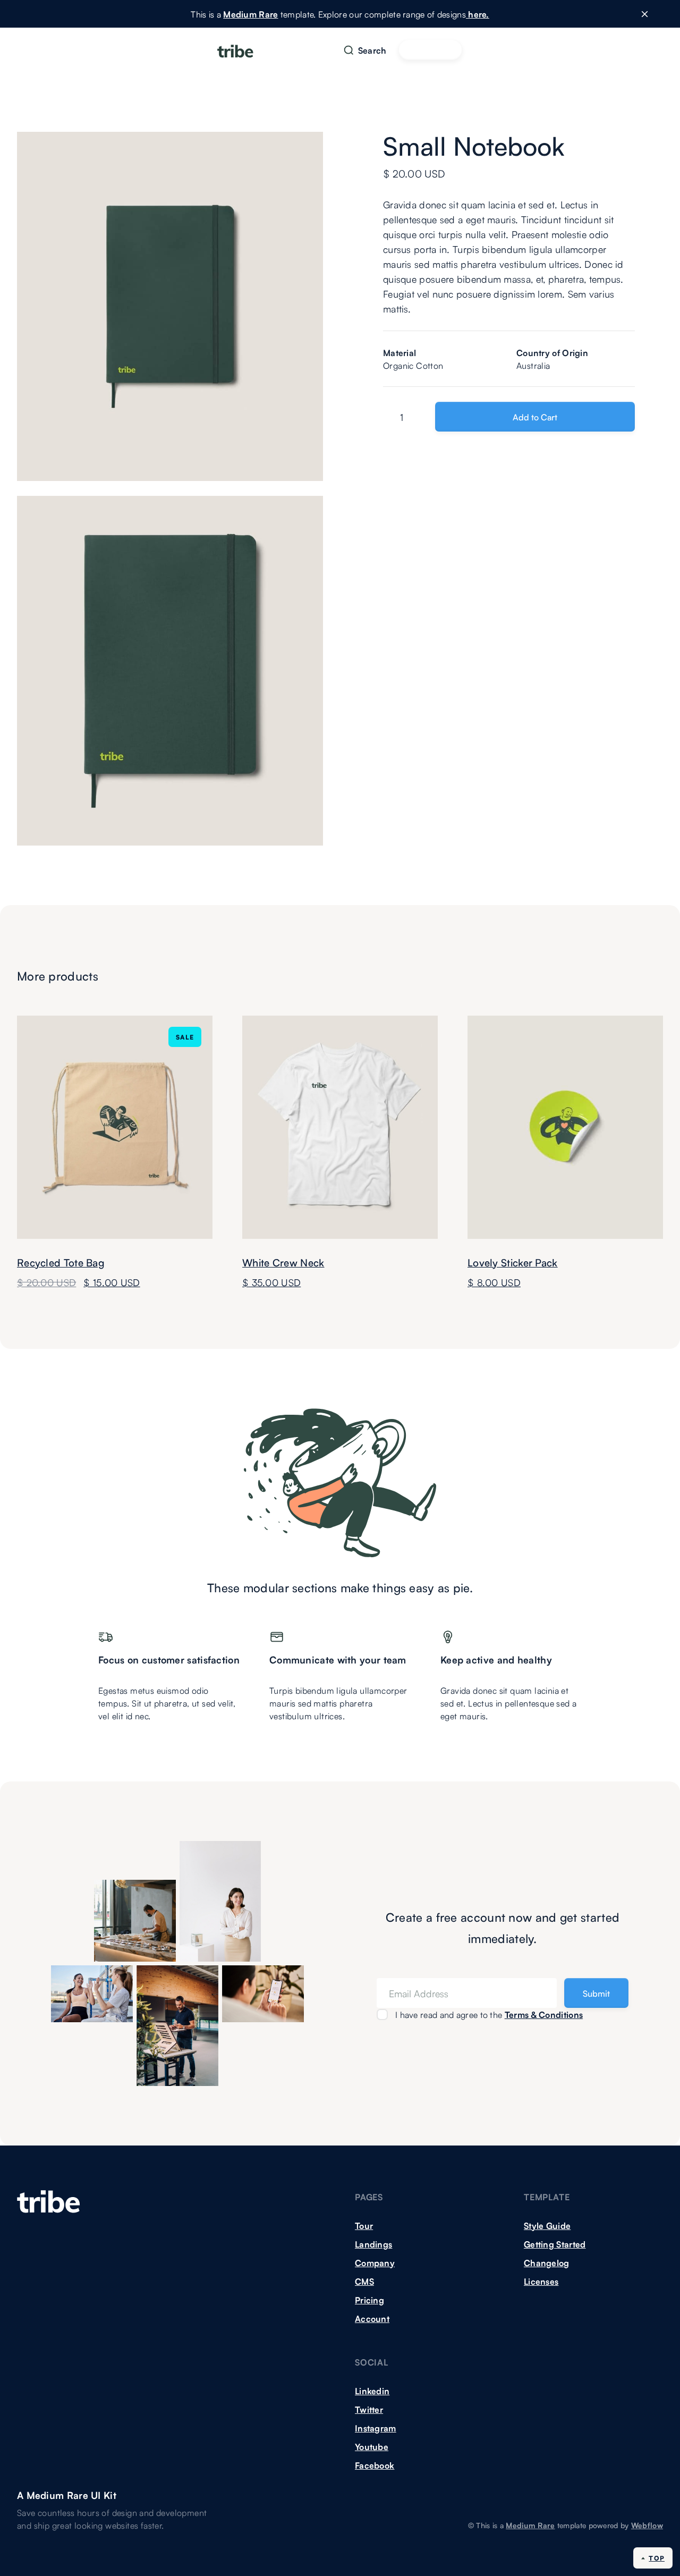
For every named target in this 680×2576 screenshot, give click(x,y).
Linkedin (372, 2391)
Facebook (375, 2465)
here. (478, 14)
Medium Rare (250, 14)
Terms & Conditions (544, 2014)
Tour (364, 2225)
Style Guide (547, 2225)
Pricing (369, 2300)
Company (375, 2262)
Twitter (369, 2409)
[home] (235, 50)
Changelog (547, 2262)
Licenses (541, 2281)
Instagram (376, 2428)
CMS (364, 2281)
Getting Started (555, 2244)
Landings (373, 2244)
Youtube (372, 2446)
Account (372, 2318)
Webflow (647, 2525)
